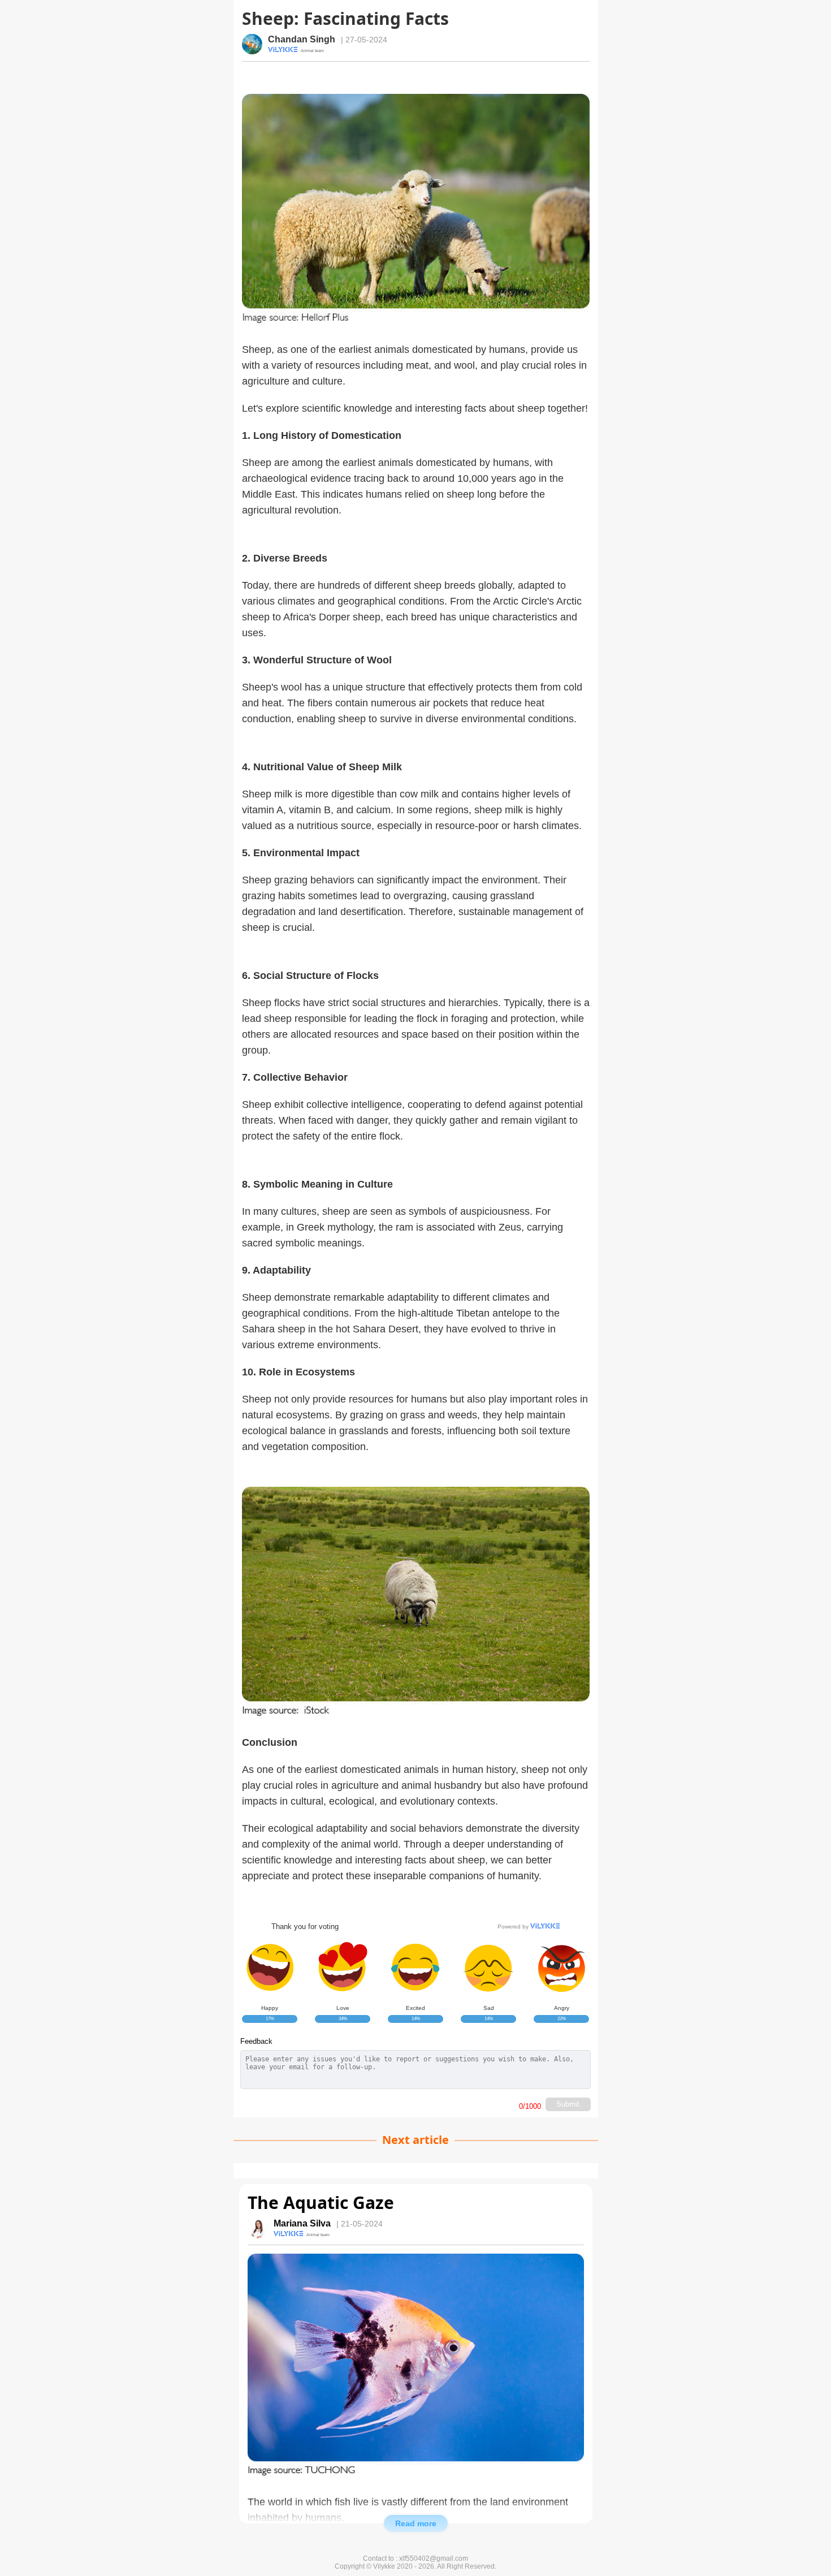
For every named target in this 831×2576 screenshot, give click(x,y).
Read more (416, 2523)
